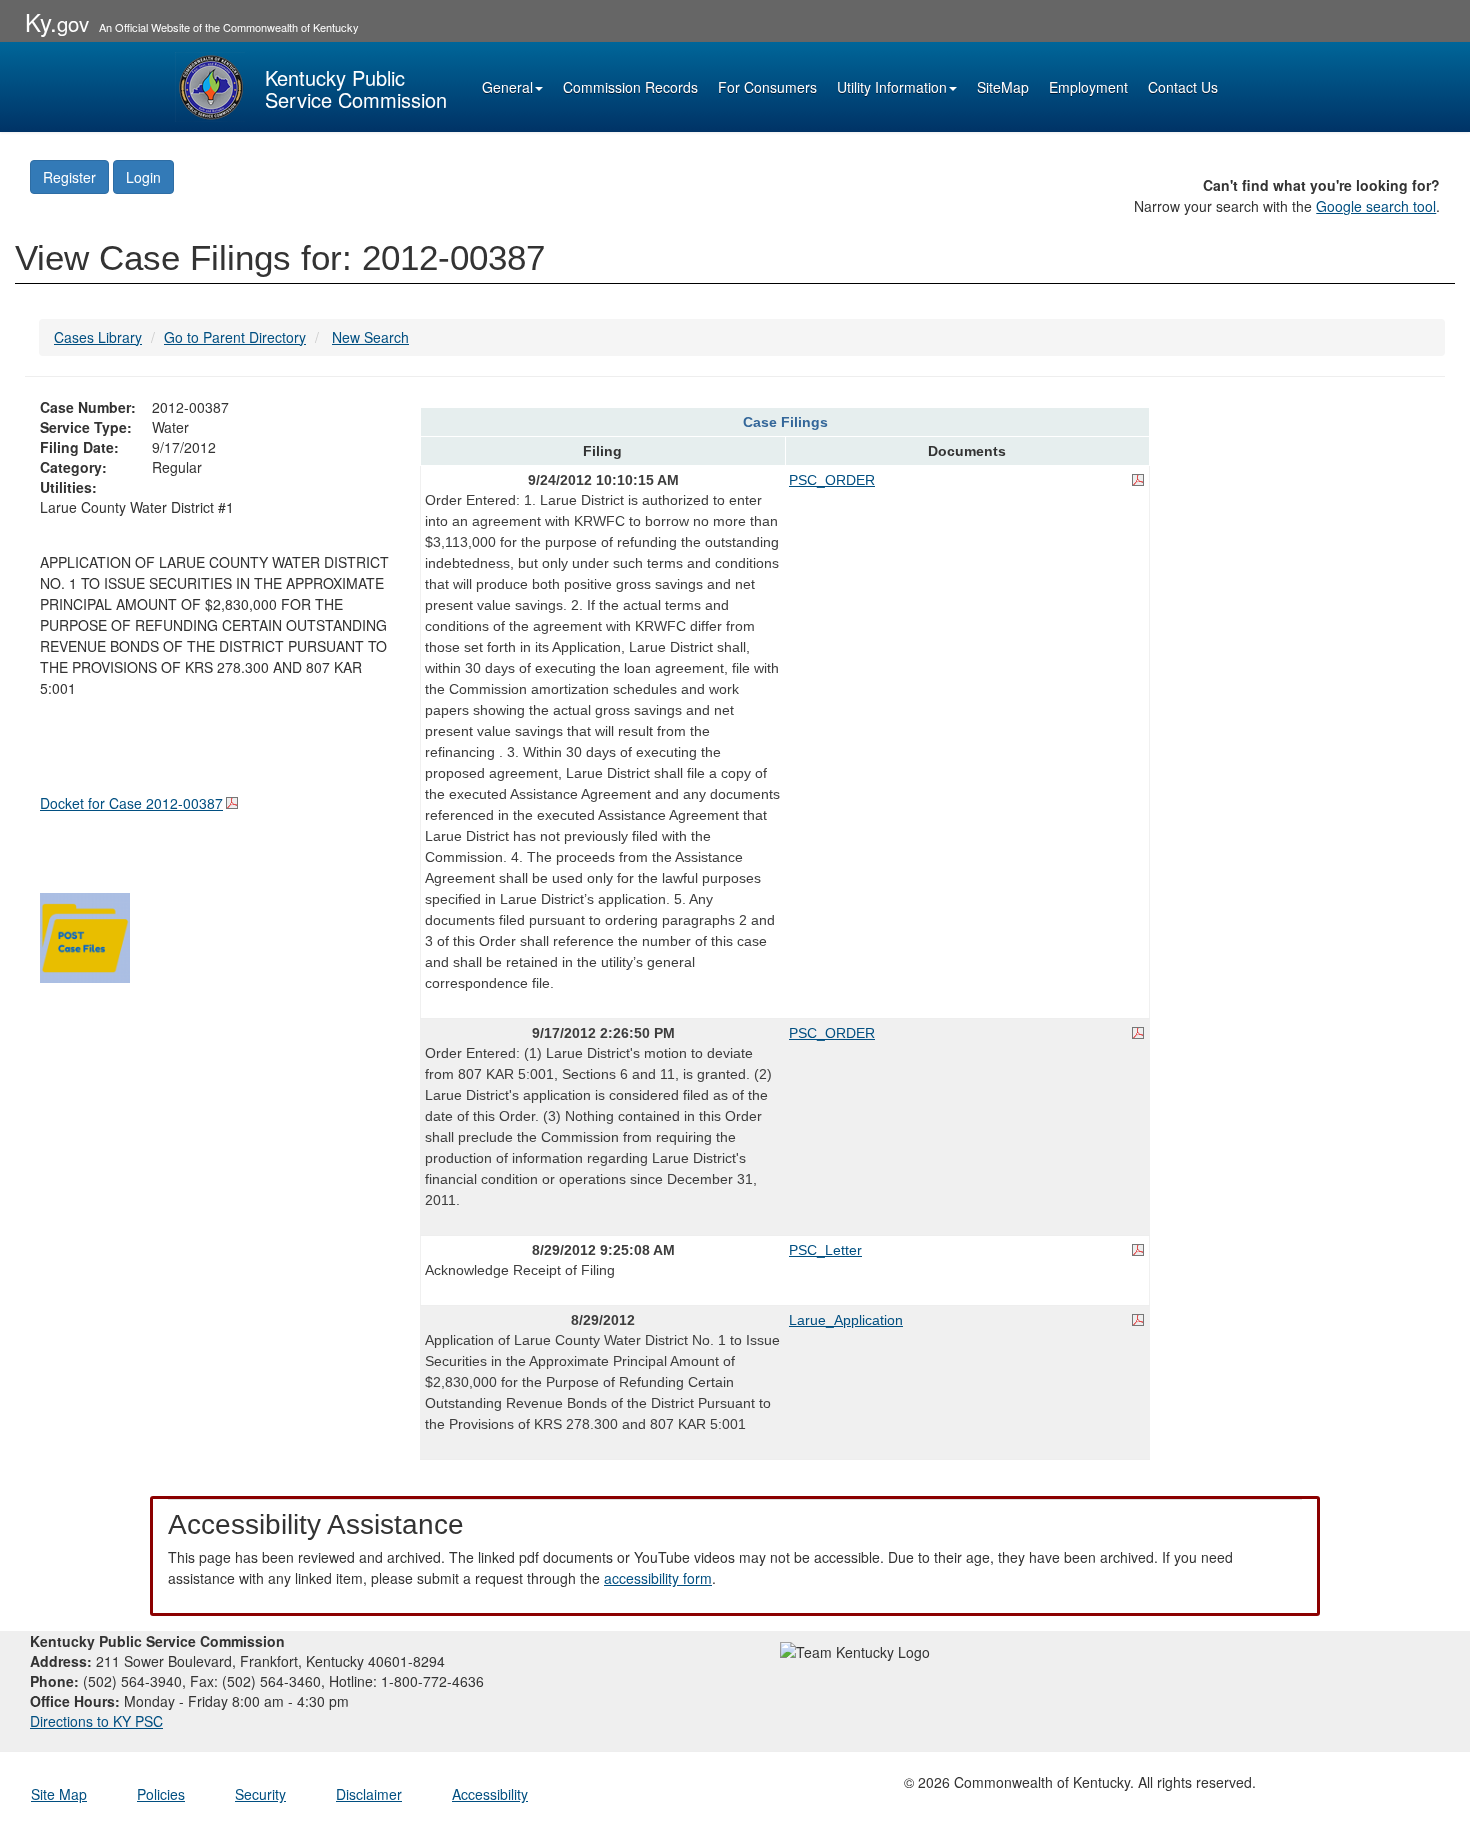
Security (260, 1794)
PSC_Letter (825, 1250)
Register (69, 177)
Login (143, 177)
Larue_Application (846, 1320)
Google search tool (1376, 206)
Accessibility (490, 1794)
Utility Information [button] (892, 87)
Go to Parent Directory (235, 337)
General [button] (507, 87)
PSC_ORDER (832, 480)
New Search (370, 337)
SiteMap (1003, 87)
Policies (161, 1794)
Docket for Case (131, 803)
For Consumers (767, 87)
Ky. (57, 21)
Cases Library (98, 337)
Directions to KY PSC (96, 1721)
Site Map (59, 1794)
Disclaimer (369, 1794)
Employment (1088, 87)
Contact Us (1183, 87)
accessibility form (658, 1578)
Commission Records (630, 87)
